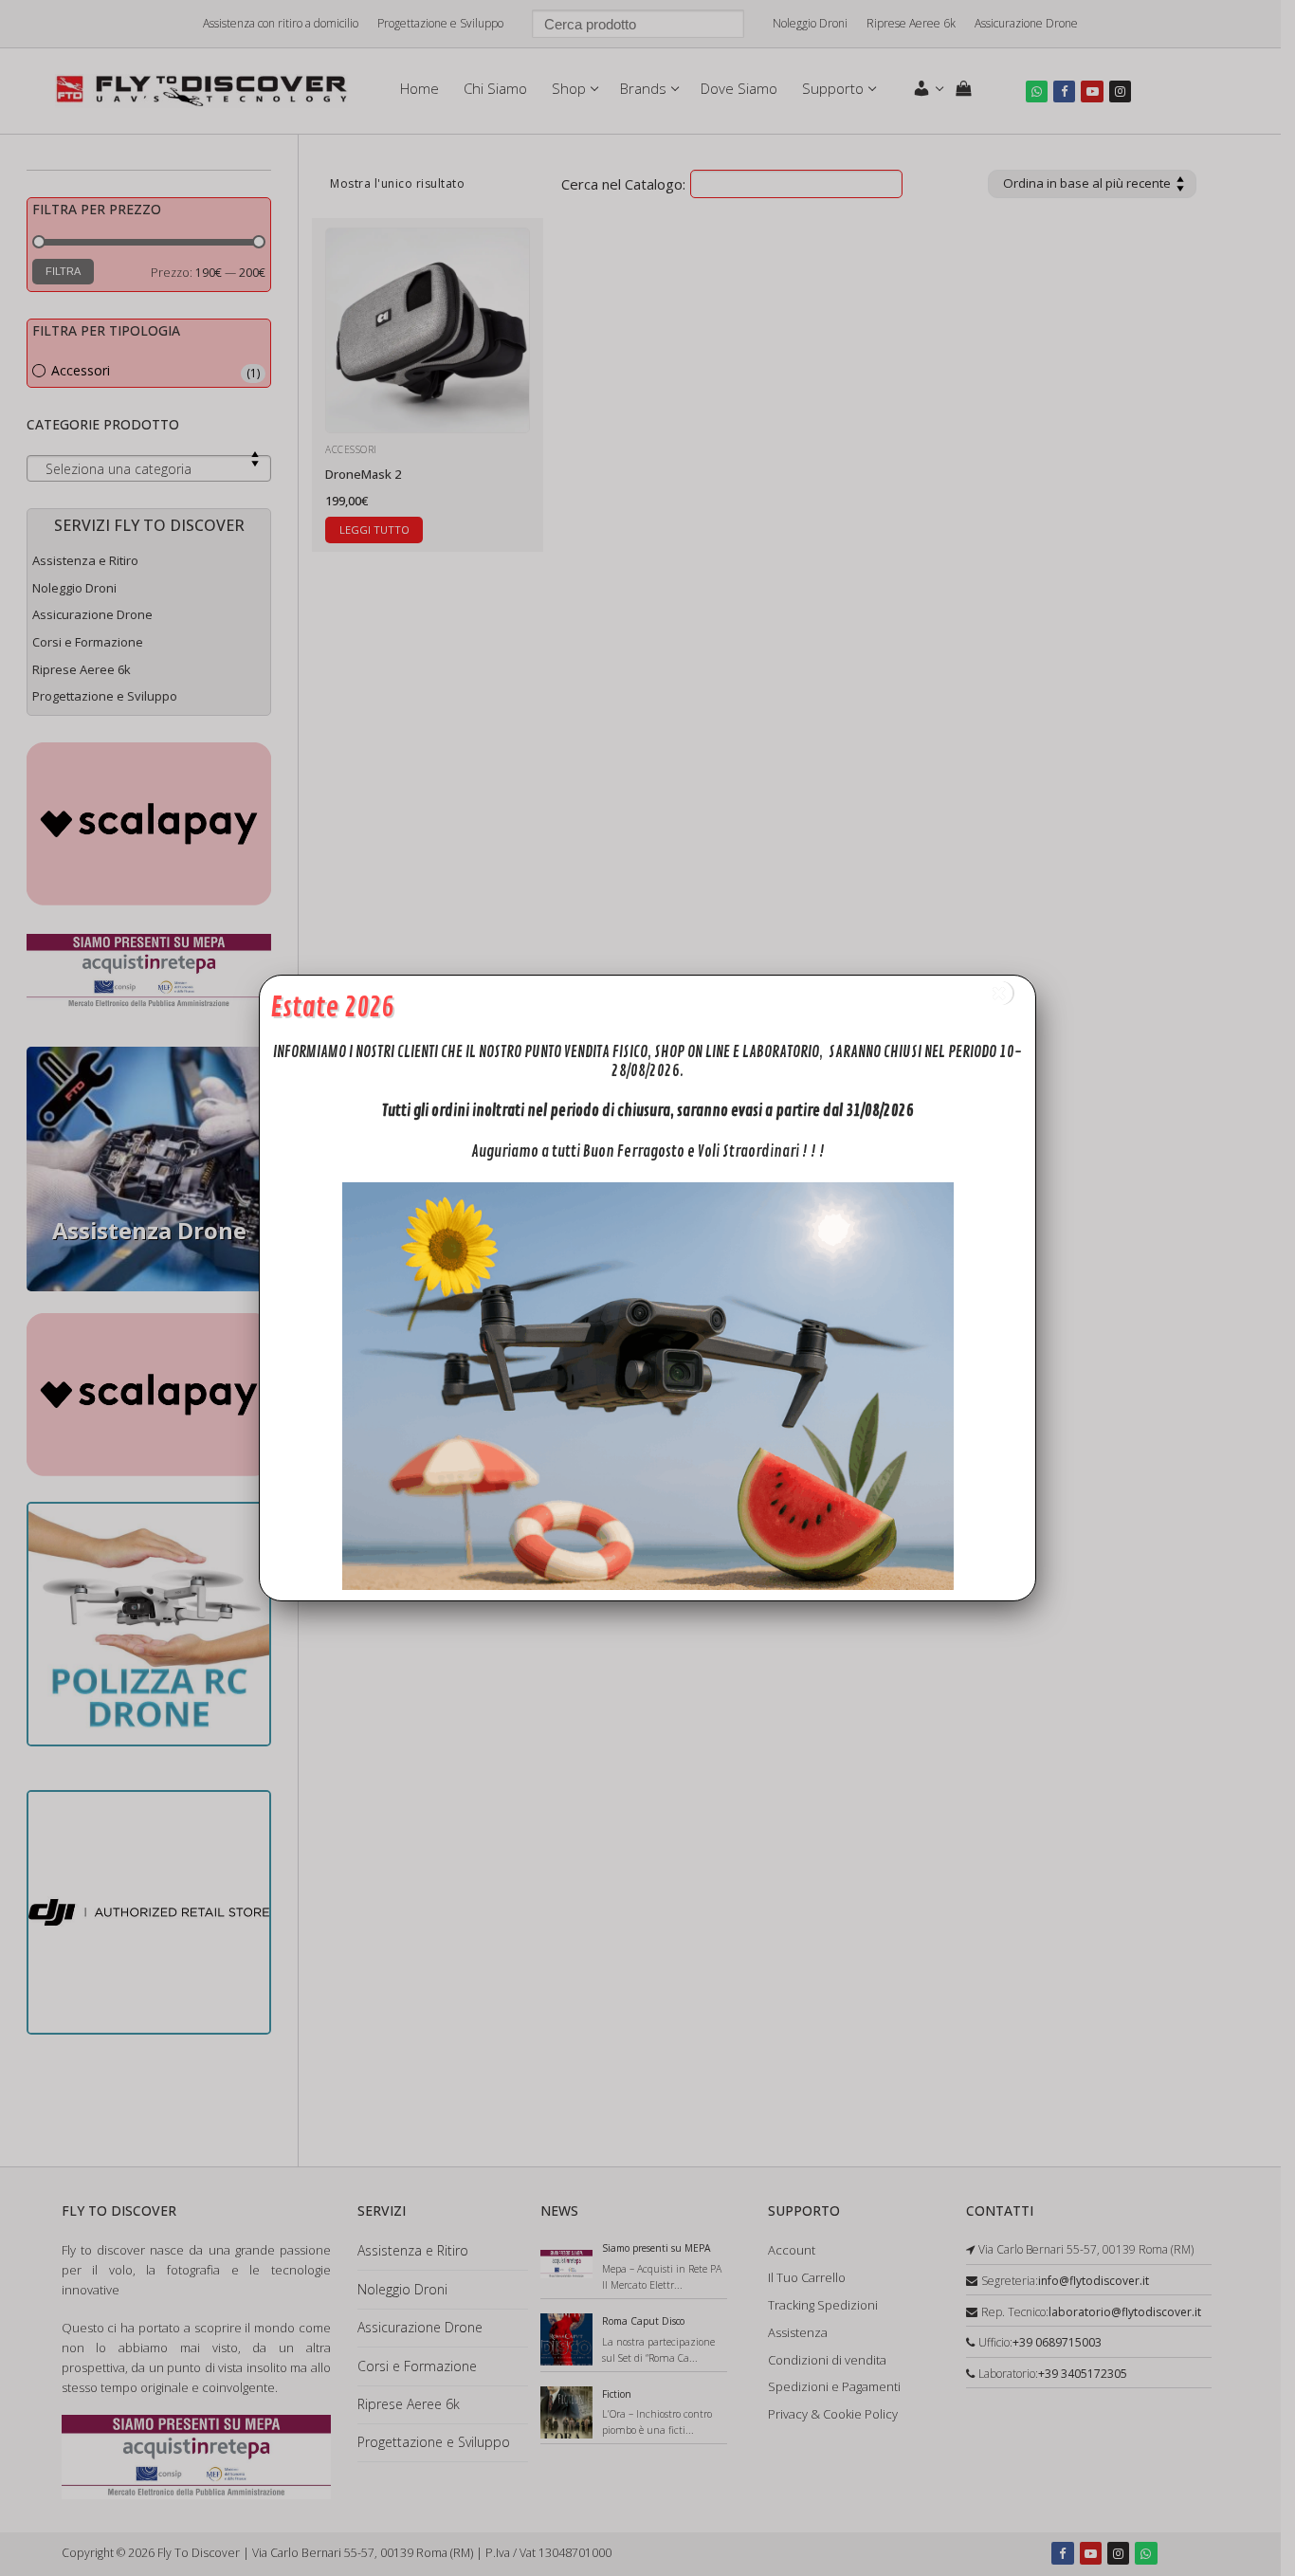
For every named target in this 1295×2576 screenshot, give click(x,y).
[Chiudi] (1000, 993)
